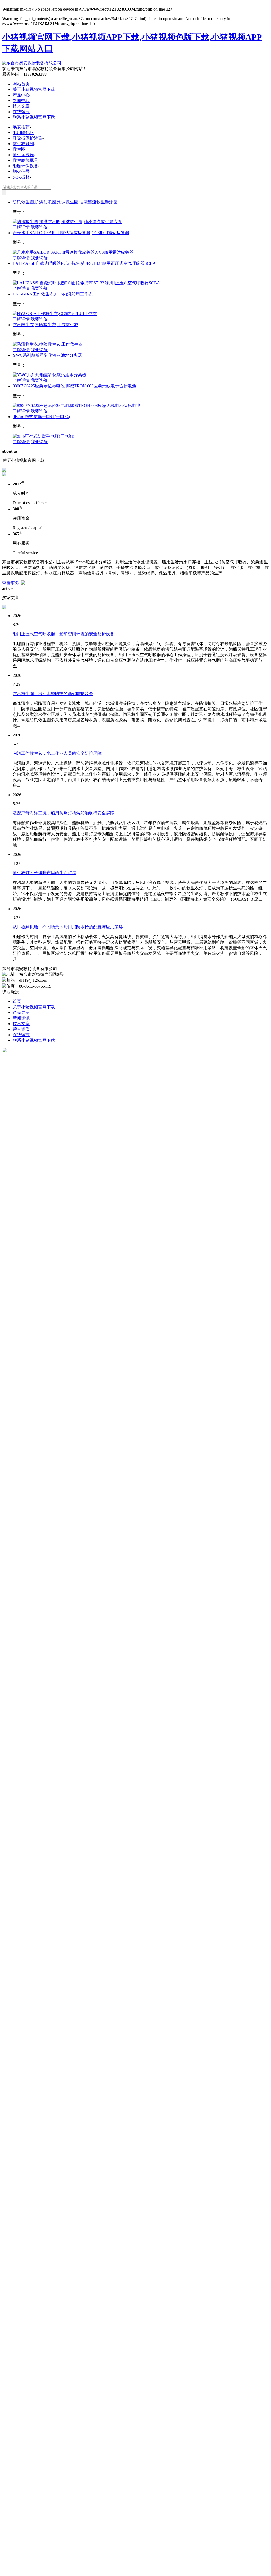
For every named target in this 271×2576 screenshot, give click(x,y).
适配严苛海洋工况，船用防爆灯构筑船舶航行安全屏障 (64, 813)
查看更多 (12, 583)
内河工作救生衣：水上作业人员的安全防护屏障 (57, 753)
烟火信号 (21, 171)
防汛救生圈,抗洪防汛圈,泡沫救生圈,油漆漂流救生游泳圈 (65, 202)
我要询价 (39, 227)
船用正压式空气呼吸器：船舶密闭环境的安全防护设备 (64, 634)
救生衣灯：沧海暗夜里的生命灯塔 (44, 873)
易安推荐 (21, 127)
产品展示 (21, 1013)
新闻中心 (21, 101)
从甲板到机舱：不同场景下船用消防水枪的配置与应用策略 (68, 927)
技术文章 (21, 106)
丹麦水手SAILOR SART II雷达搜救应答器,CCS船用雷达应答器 (71, 233)
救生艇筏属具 (25, 160)
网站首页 (21, 84)
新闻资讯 (21, 1018)
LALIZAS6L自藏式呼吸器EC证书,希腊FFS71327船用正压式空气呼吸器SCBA (84, 263)
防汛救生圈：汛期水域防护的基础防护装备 (53, 694)
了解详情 (21, 227)
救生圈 (19, 149)
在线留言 (21, 112)
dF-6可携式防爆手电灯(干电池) (41, 417)
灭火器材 (21, 177)
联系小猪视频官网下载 (34, 117)
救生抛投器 (23, 155)
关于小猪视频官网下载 (34, 89)
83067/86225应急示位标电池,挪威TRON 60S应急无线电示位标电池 (74, 386)
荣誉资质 (21, 1029)
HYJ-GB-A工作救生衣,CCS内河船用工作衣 (53, 294)
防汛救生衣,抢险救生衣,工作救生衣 (46, 325)
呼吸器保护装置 (28, 138)
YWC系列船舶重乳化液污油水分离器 (47, 355)
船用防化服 (23, 133)
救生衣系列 (23, 144)
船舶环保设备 (25, 166)
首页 (17, 1001)
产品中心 (21, 95)
